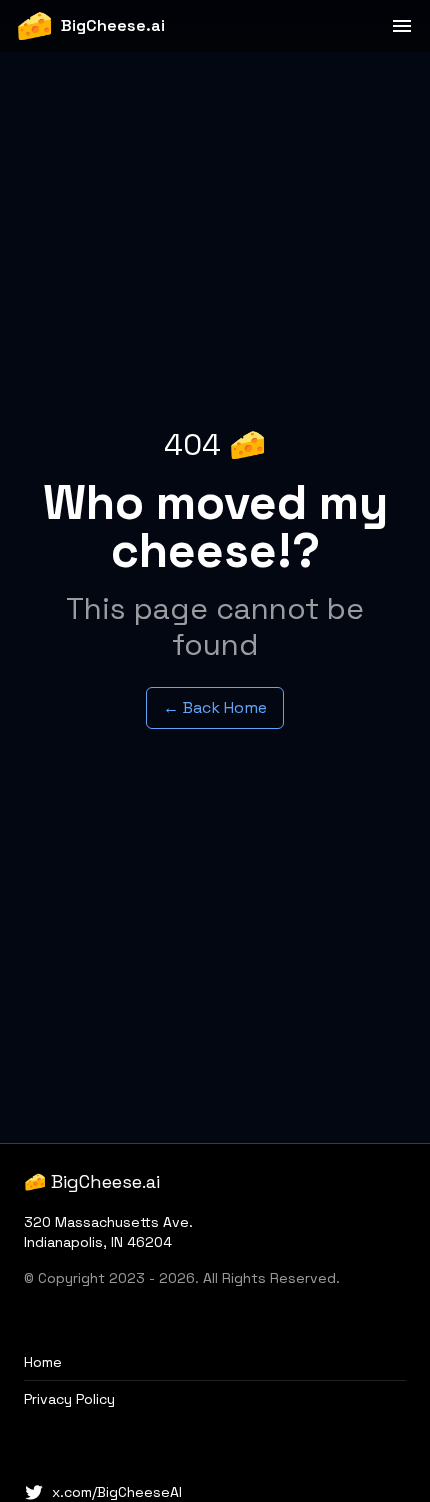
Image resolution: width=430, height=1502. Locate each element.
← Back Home (215, 707)
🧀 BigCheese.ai (92, 1181)
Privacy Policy (69, 1399)
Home (43, 1362)
